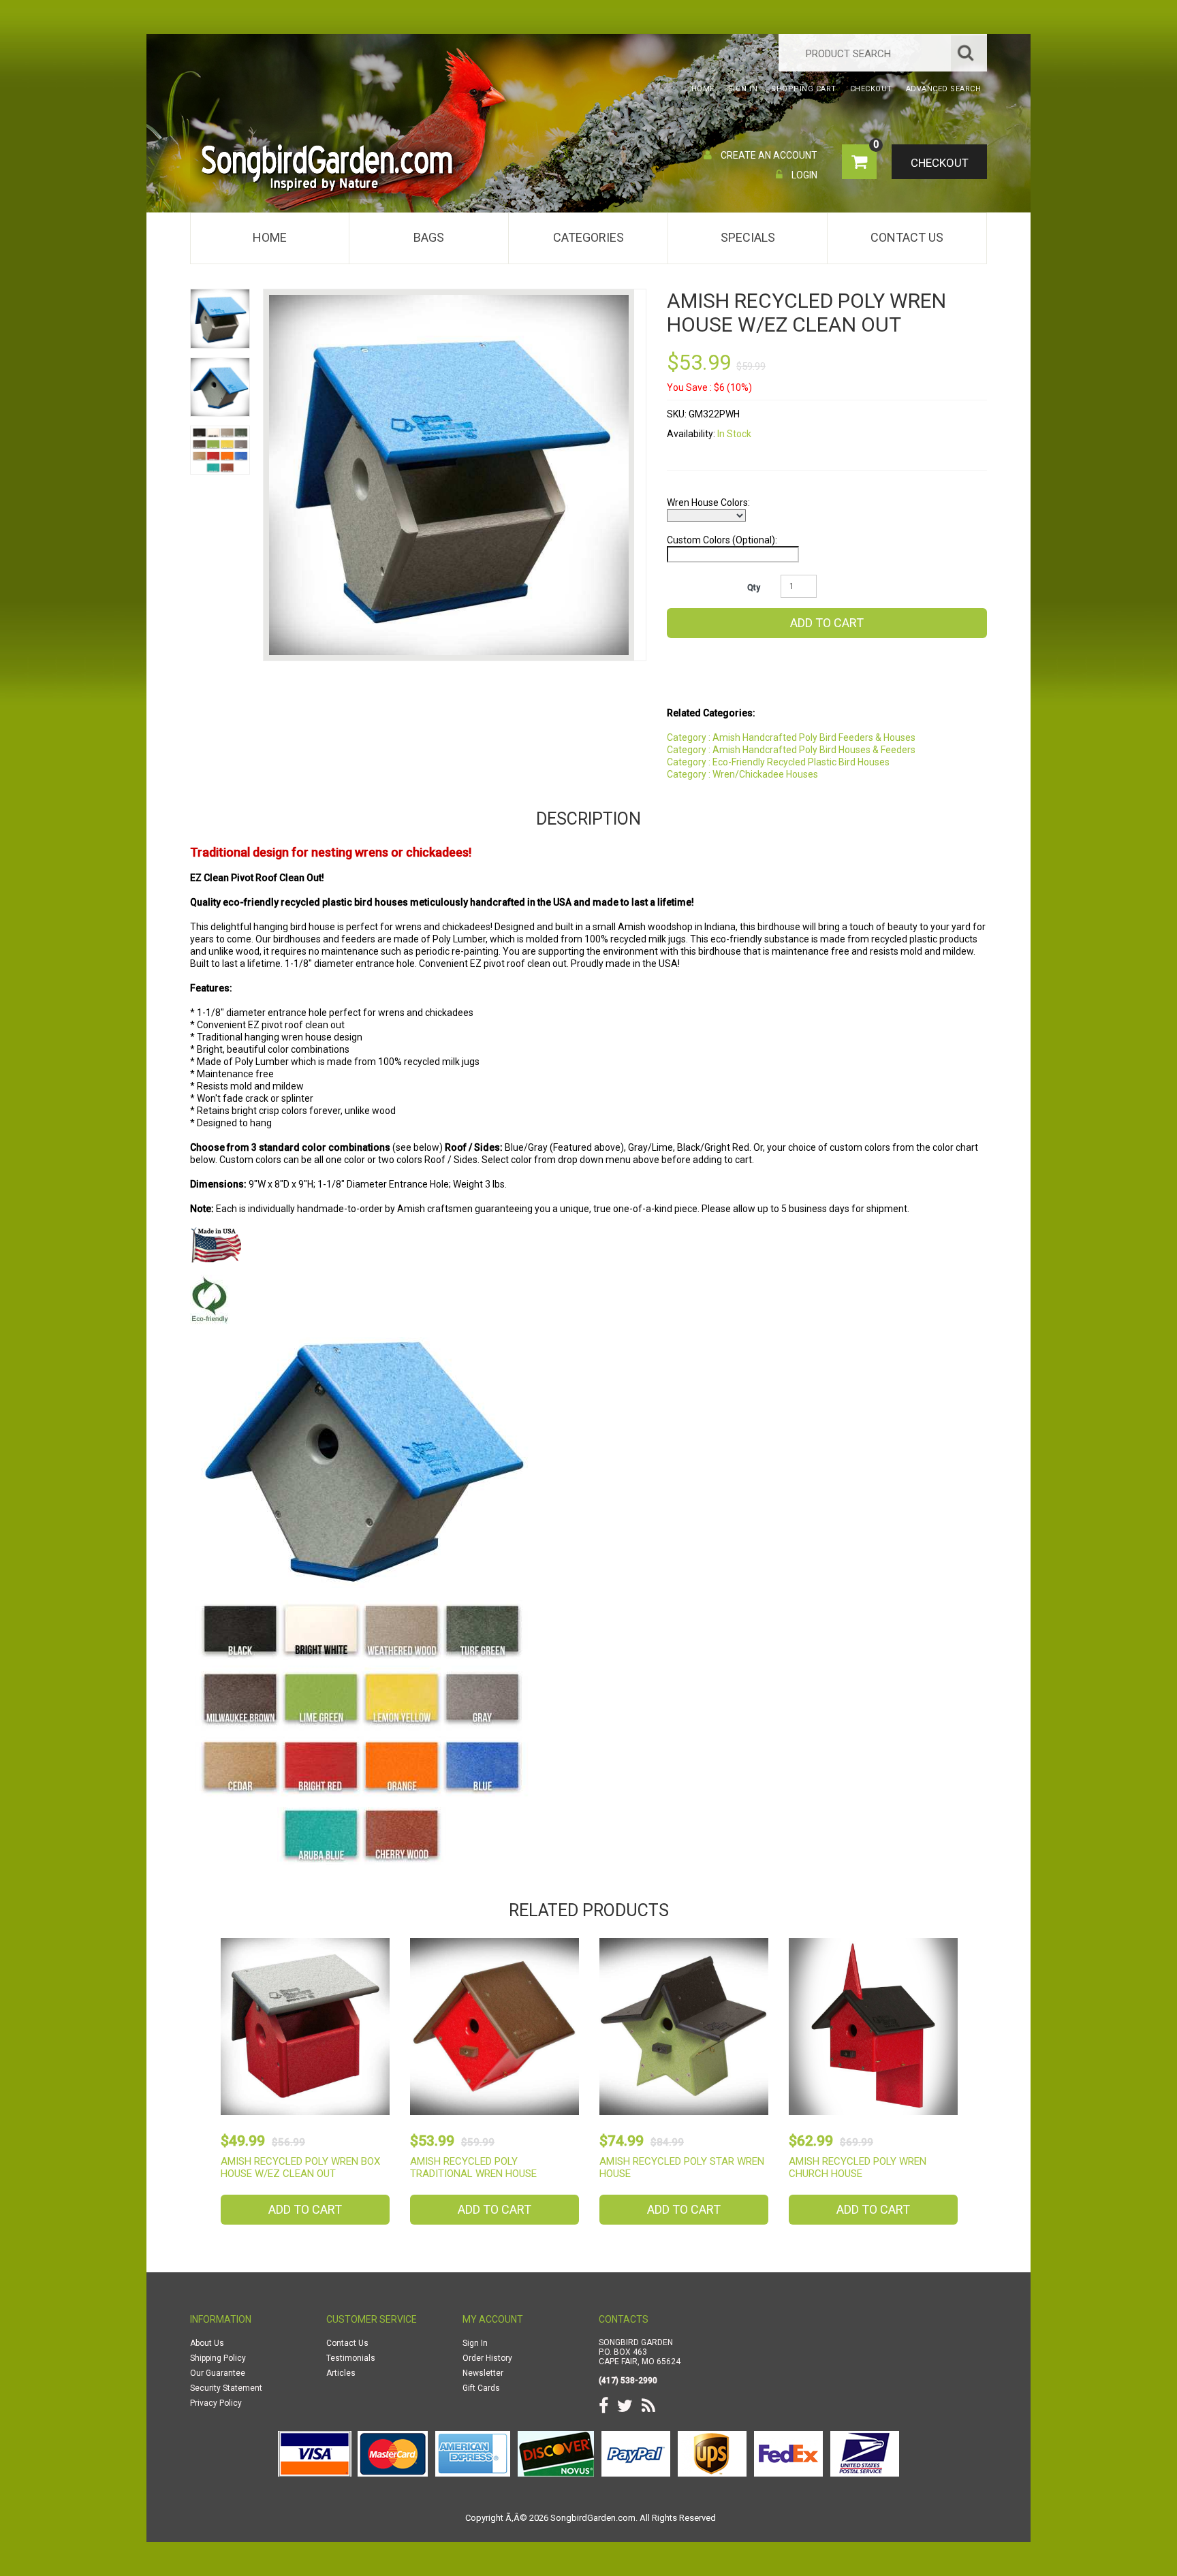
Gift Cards (481, 2388)
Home (270, 237)
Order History (487, 2358)
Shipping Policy (218, 2358)
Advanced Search (944, 89)
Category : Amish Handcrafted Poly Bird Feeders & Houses (791, 737)
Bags (429, 237)
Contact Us (907, 237)
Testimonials (351, 2358)
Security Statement (226, 2388)
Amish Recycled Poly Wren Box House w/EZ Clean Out (300, 2167)
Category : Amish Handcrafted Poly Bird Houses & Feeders (791, 750)
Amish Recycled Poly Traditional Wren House (473, 2167)
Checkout (940, 163)
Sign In (475, 2343)
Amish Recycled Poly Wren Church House (858, 2167)
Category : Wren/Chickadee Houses (742, 774)
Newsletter (483, 2373)
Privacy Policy (216, 2403)
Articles (341, 2373)
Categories (588, 237)
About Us (207, 2343)
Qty (754, 588)
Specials (748, 237)
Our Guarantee (218, 2373)
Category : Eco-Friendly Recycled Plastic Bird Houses (778, 762)
